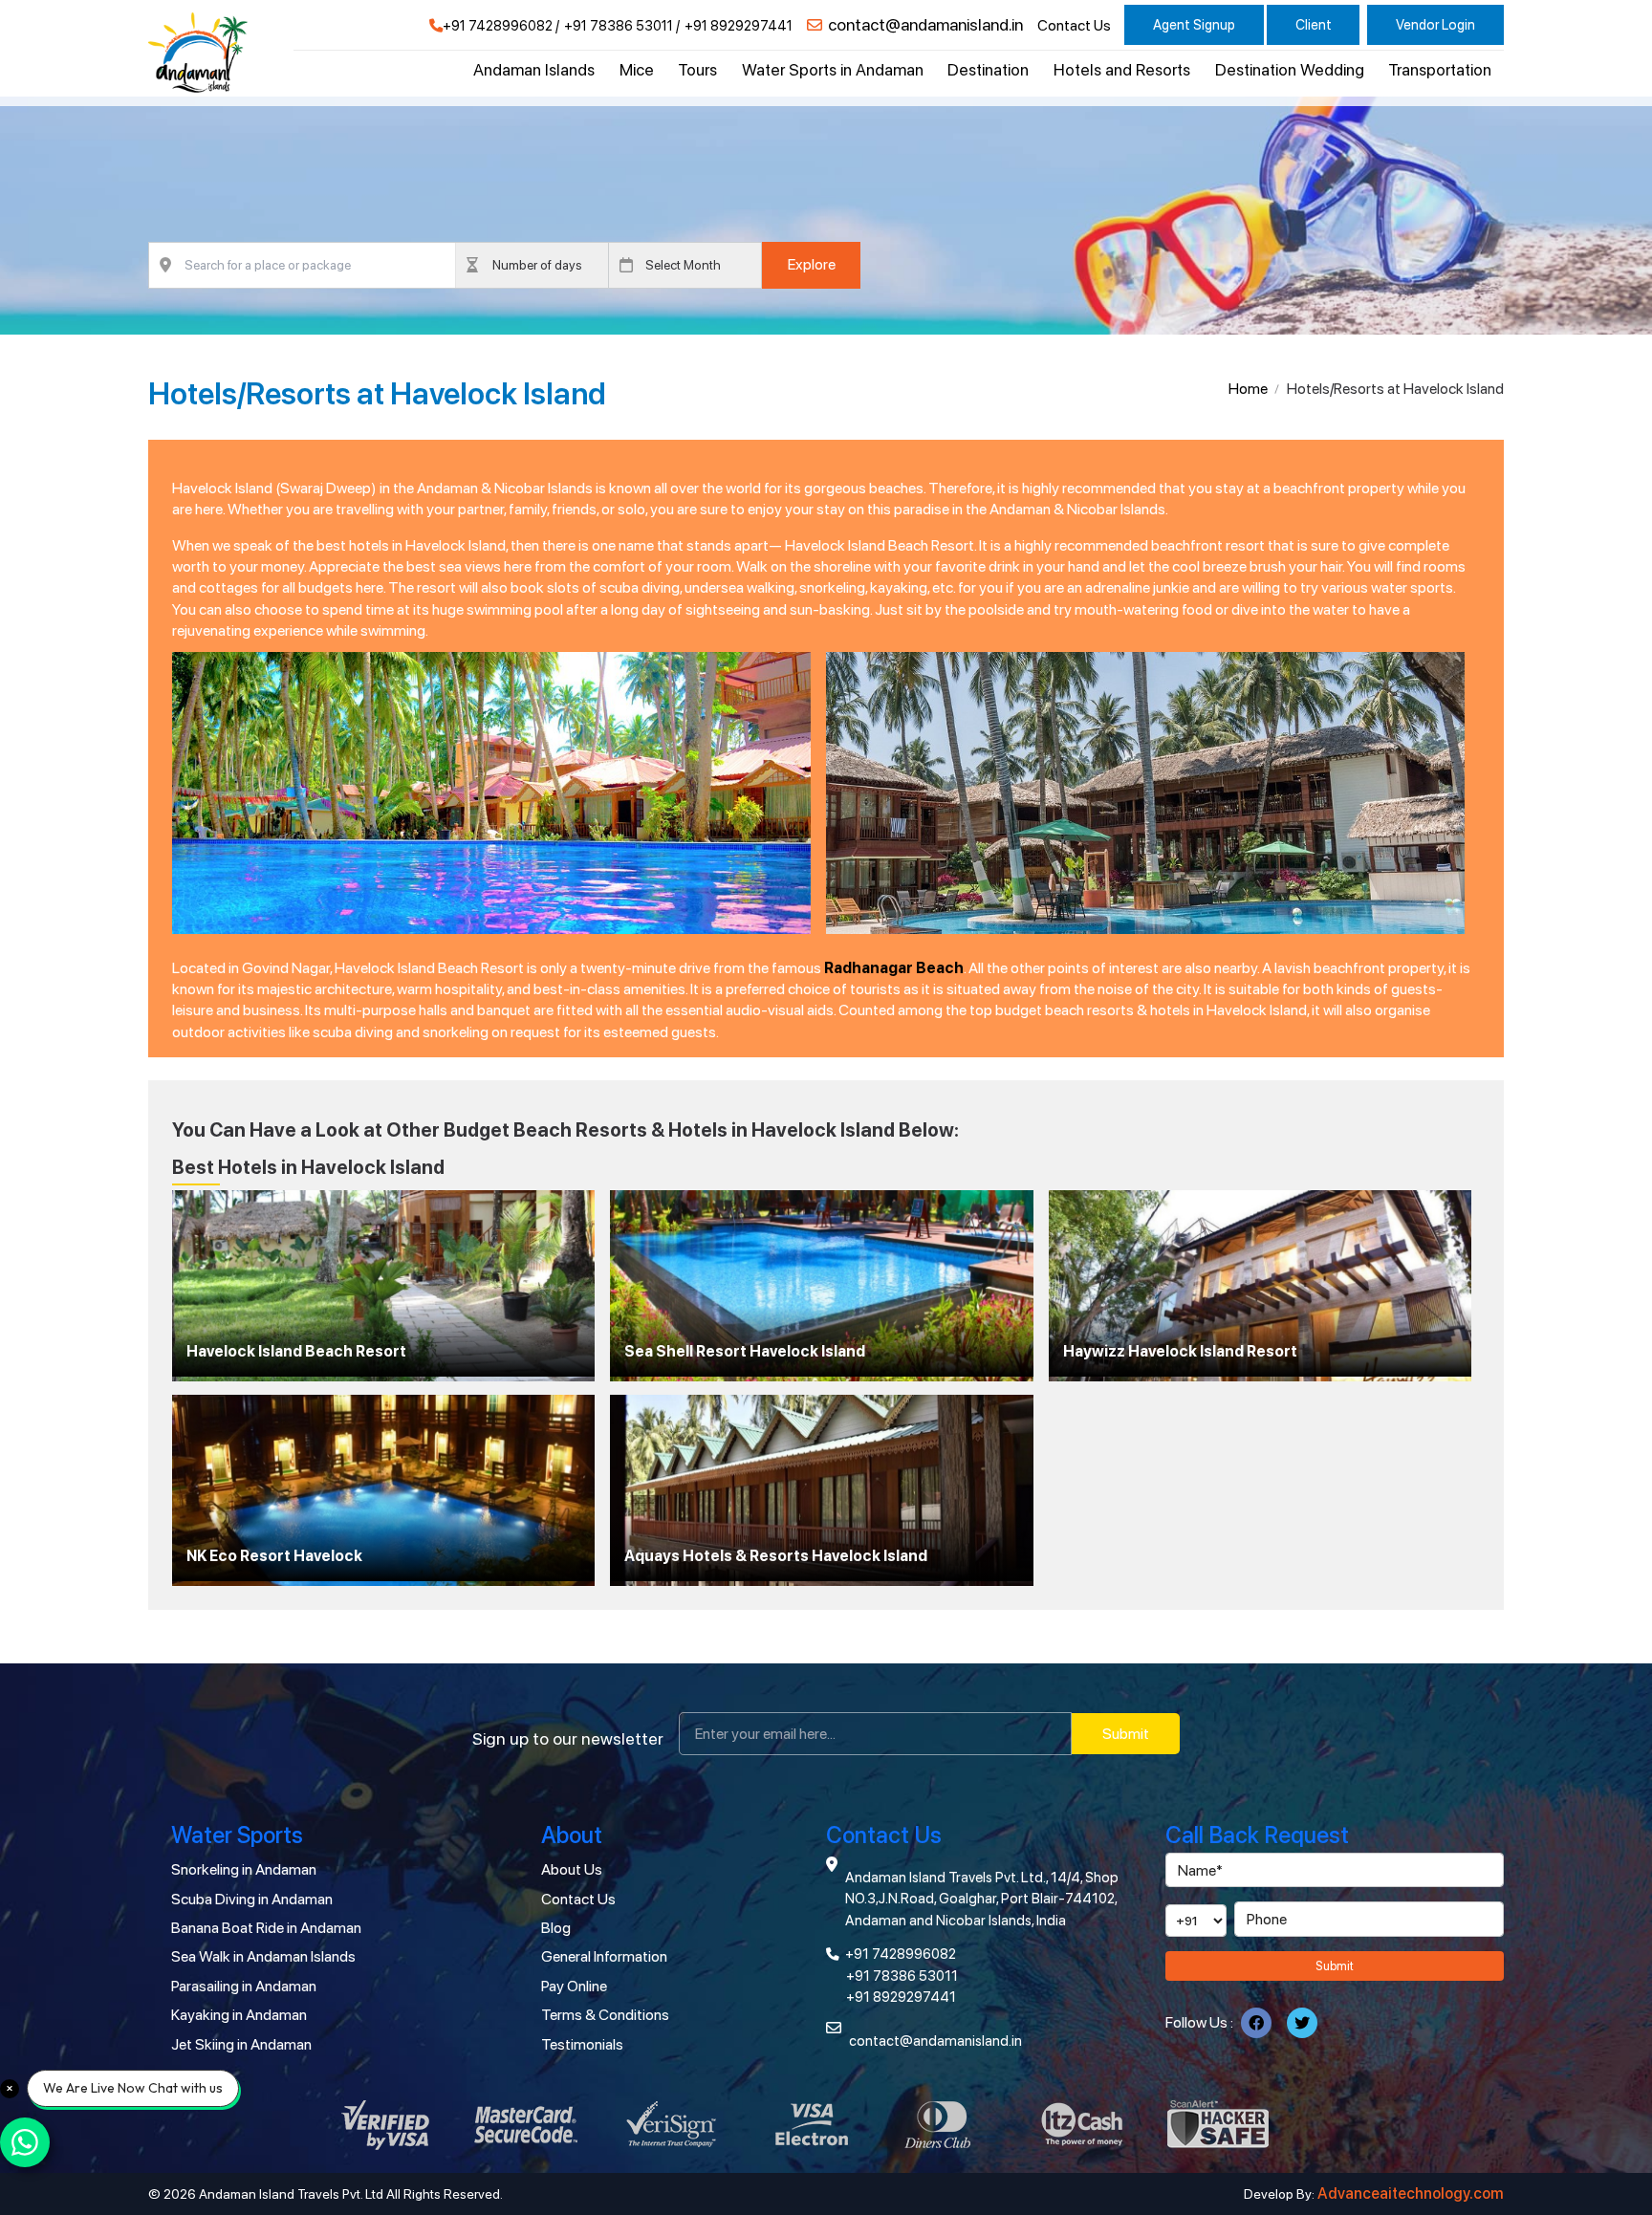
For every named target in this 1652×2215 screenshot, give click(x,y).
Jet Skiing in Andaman (241, 2044)
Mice (637, 70)
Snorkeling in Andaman (244, 1869)
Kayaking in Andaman (239, 2015)
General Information (604, 1956)
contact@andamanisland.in (925, 25)
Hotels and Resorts (1122, 70)
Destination (988, 70)
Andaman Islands (534, 70)
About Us (572, 1869)
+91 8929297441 (739, 26)
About (572, 1835)
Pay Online (574, 1986)
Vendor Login (1435, 24)
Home (1248, 389)
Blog (556, 1928)
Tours (697, 70)
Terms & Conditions (605, 2015)
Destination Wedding (1290, 70)
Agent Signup (1194, 24)
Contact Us (1074, 26)
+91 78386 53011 (619, 26)
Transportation (1440, 70)
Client (1314, 24)
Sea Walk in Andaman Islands (263, 1956)
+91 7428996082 (498, 26)
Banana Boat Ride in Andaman (266, 1928)
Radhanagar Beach (894, 968)
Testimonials (582, 2044)
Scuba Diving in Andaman (252, 1899)
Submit (1126, 1734)
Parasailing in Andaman (244, 1986)
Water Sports (237, 1835)
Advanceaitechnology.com (1411, 2193)
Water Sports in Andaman (833, 70)
